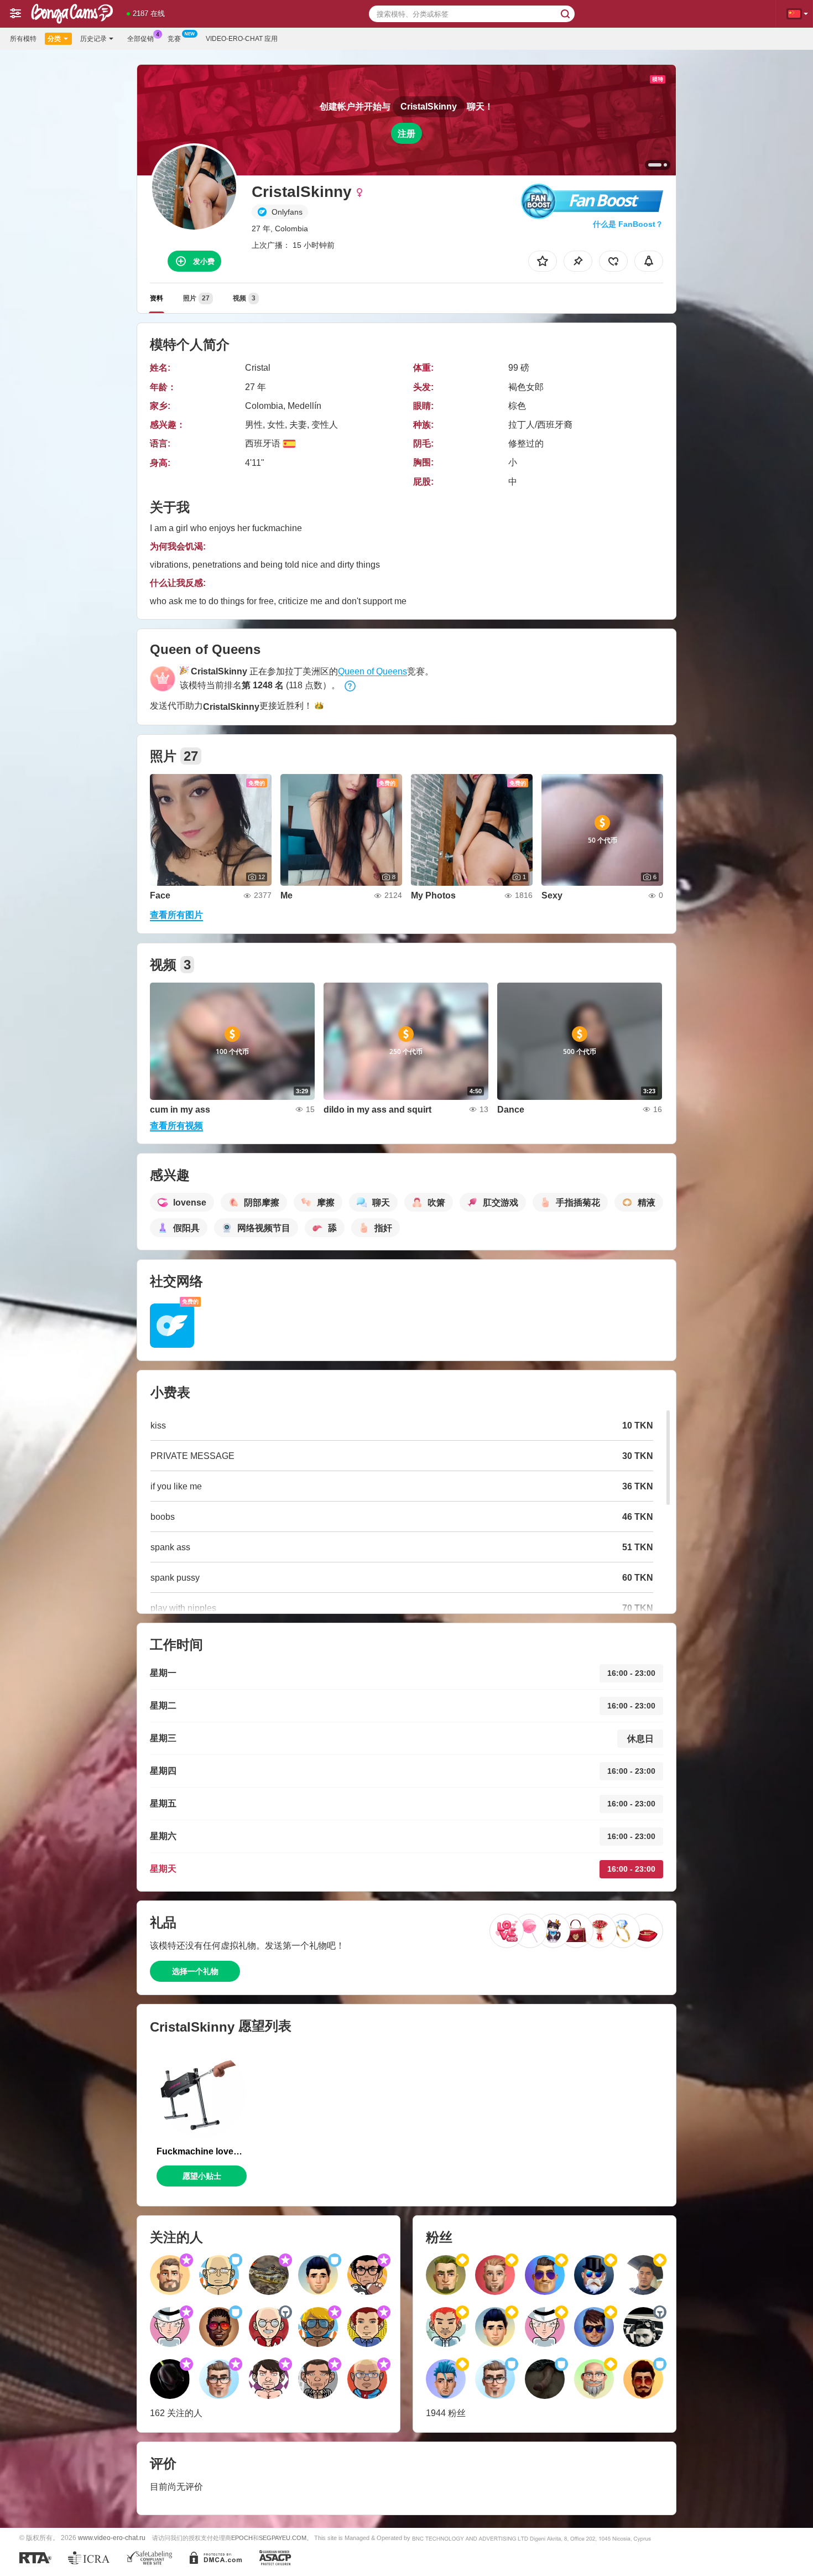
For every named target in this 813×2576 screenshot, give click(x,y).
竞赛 (174, 39)
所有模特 (23, 39)
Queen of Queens (372, 671)
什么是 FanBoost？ (628, 224)
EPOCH (242, 2538)
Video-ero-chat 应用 (242, 39)
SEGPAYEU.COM (283, 2538)
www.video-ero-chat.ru (112, 2538)
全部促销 (140, 39)
